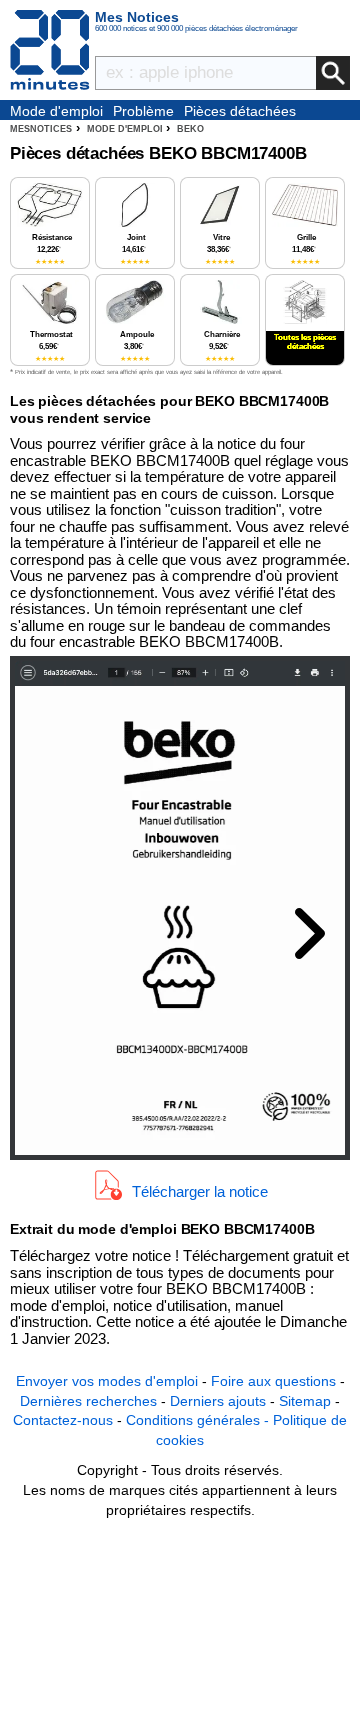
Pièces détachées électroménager (240, 112)
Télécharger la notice (200, 1191)
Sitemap (305, 1401)
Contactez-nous (63, 1420)
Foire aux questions (273, 1381)
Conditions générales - (199, 1420)
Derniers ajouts (218, 1401)
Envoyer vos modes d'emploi (107, 1381)
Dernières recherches (88, 1401)
